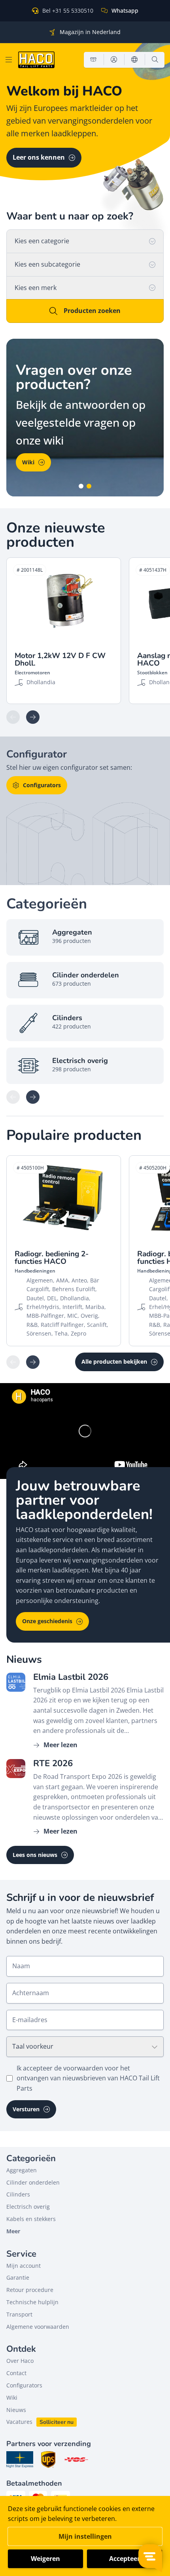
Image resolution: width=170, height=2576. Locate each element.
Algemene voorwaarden (38, 2327)
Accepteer (125, 2559)
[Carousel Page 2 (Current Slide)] (89, 486)
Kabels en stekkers (31, 2219)
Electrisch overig (28, 2207)
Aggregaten (22, 2170)
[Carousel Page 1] (81, 486)
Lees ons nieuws (35, 1855)
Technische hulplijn (32, 2302)
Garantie (18, 2277)
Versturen (26, 2109)
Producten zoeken (92, 311)
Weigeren (45, 2559)
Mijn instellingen (85, 2536)
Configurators (42, 785)
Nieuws (16, 2410)
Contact (16, 2373)
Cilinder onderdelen (33, 2182)
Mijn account (24, 2266)
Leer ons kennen (39, 157)
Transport (19, 2314)
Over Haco (20, 2361)
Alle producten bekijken (114, 1361)
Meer (13, 2231)
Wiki (28, 462)
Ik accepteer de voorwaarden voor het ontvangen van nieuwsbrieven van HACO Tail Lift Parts (88, 2078)
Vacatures (19, 2422)
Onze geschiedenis (47, 1621)
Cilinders (18, 2194)
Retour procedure (30, 2290)
